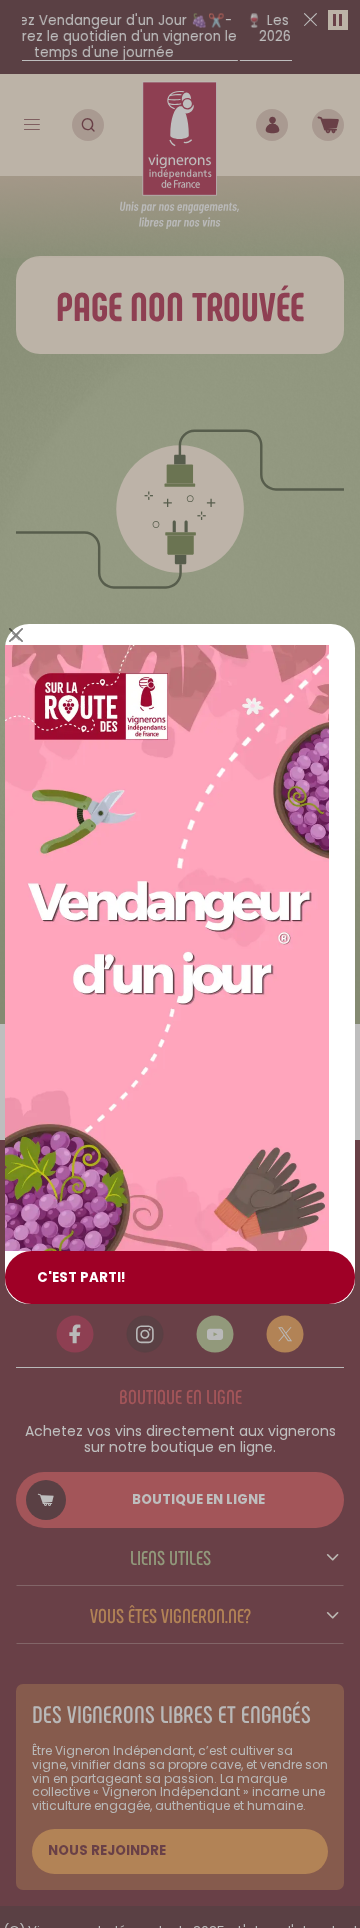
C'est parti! (81, 1277)
